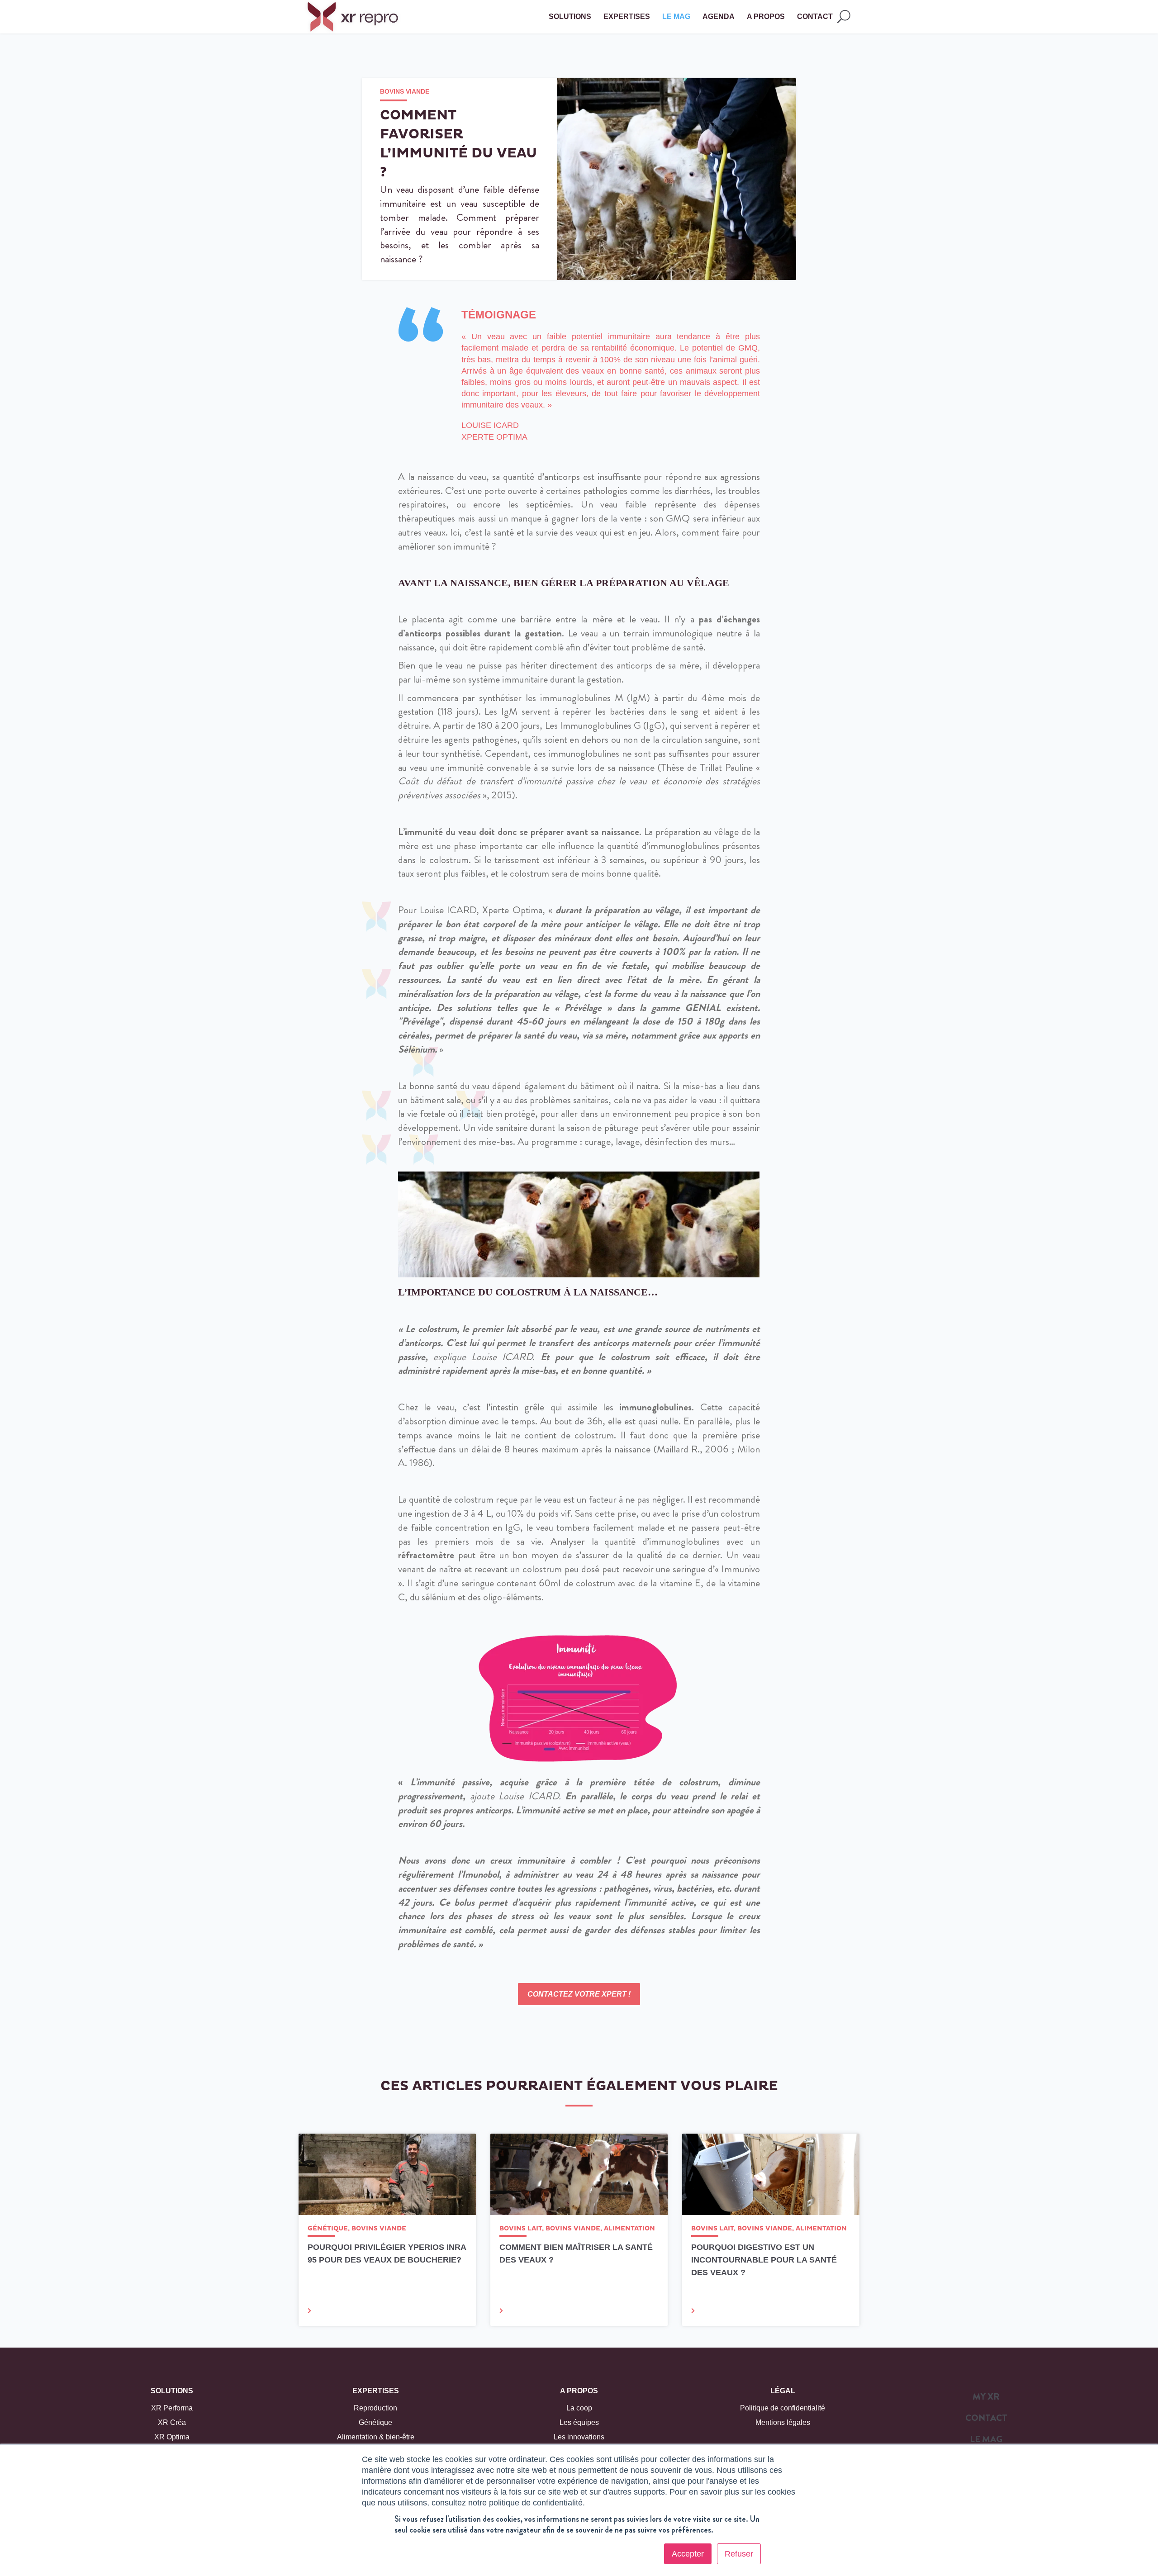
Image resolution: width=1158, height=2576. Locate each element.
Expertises (376, 2391)
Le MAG (676, 17)
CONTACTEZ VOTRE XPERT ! (579, 1994)
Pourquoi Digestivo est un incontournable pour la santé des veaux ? (764, 2260)
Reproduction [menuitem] (375, 2408)
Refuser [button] (739, 2554)
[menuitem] (986, 2399)
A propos (579, 2391)
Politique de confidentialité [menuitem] (783, 2408)
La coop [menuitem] (579, 2408)
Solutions (172, 2391)
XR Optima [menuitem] (172, 2437)
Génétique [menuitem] (375, 2422)
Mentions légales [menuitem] (783, 2422)
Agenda (719, 17)
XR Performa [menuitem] (172, 2408)
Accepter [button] (688, 2554)
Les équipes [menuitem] (579, 2422)
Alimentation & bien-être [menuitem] (376, 2437)
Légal (783, 2391)
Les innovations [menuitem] (579, 2437)
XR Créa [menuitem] (172, 2422)
